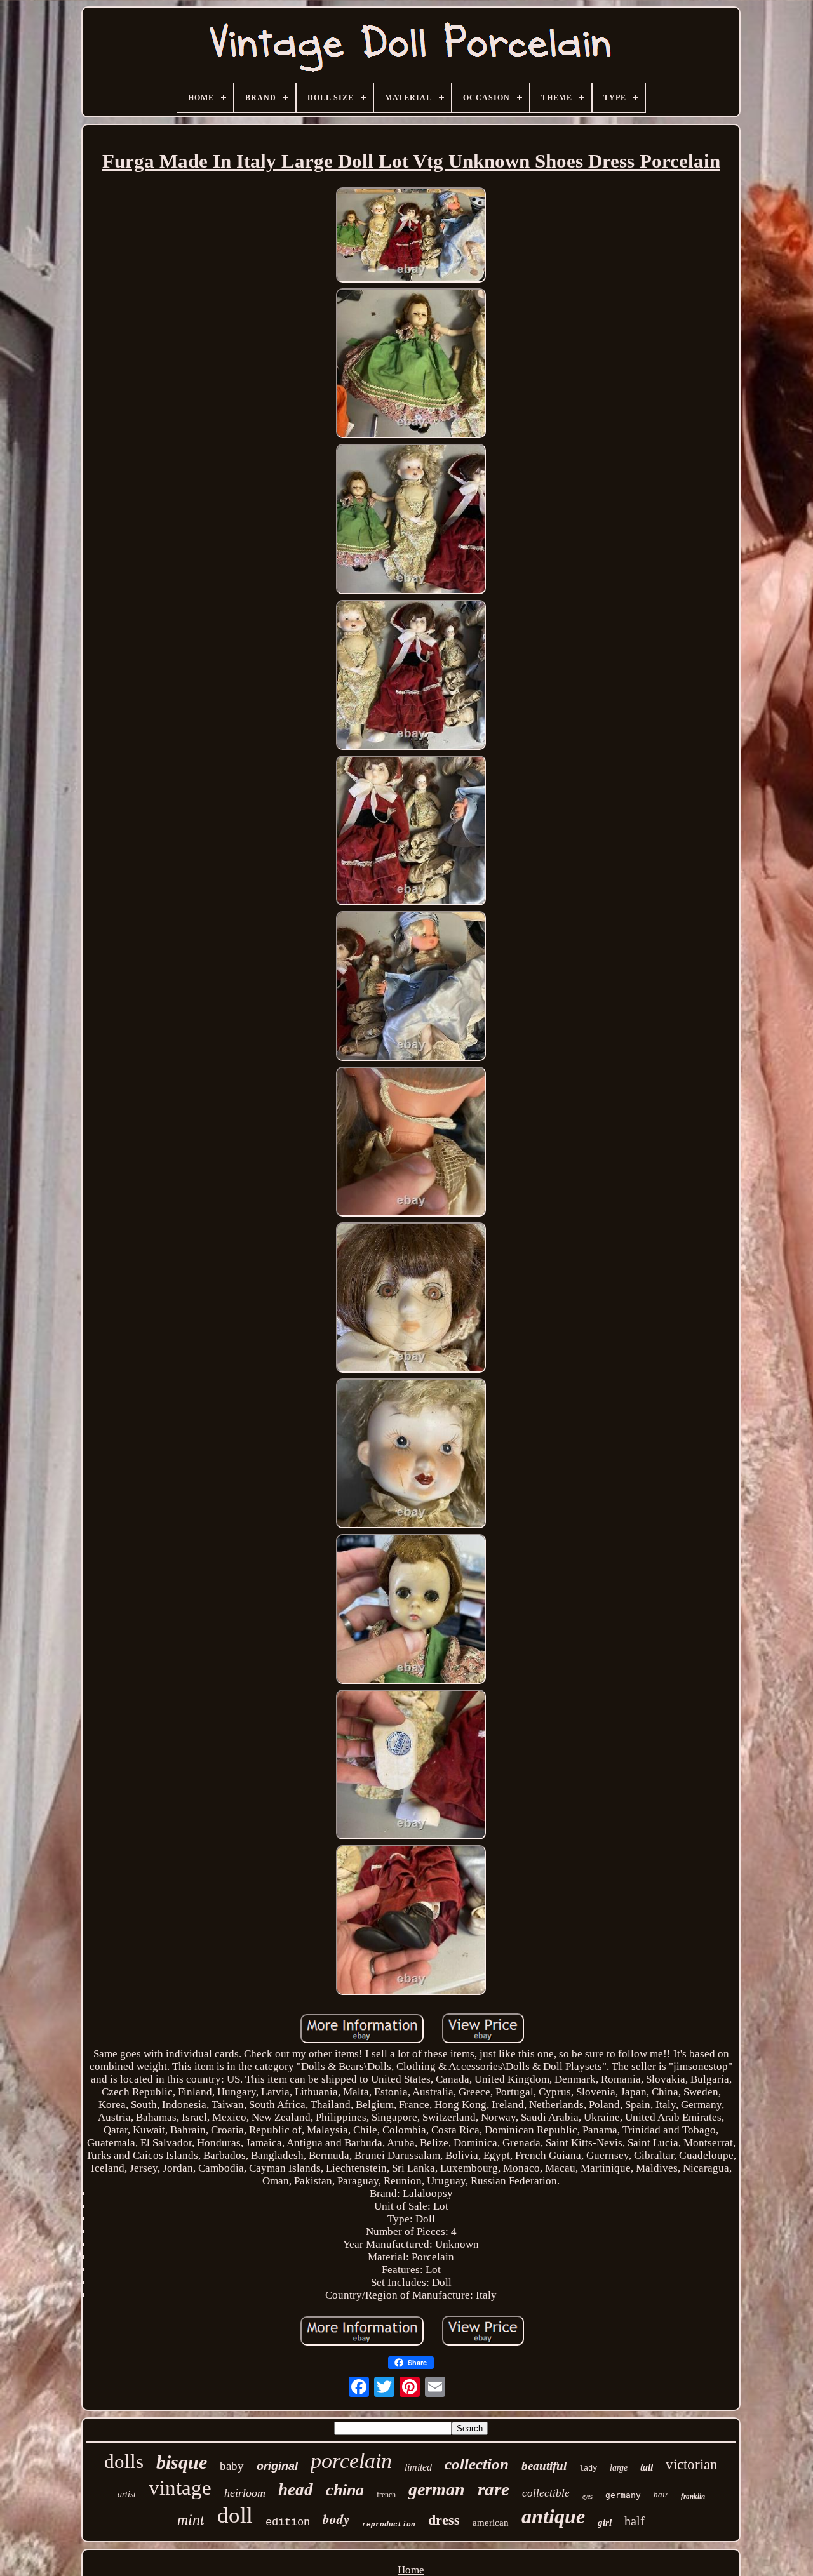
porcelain (351, 2461)
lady (588, 2469)
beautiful (544, 2466)
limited (418, 2467)
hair (661, 2494)
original (277, 2466)
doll (235, 2515)
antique (553, 2516)
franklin (693, 2496)
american (491, 2523)
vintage (180, 2488)
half (635, 2521)
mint (191, 2519)
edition (288, 2522)
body (336, 2519)
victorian (692, 2465)
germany (623, 2495)
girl (605, 2523)
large (619, 2468)
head (296, 2490)
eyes (588, 2496)
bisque (182, 2462)
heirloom (245, 2493)
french (386, 2495)
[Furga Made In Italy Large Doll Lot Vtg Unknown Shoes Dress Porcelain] (411, 237)
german (437, 2489)
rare (494, 2489)
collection (477, 2464)
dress (444, 2520)
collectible (546, 2493)
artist (127, 2494)
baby (232, 2466)
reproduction (389, 2525)
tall (647, 2467)
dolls (124, 2461)
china (345, 2490)
